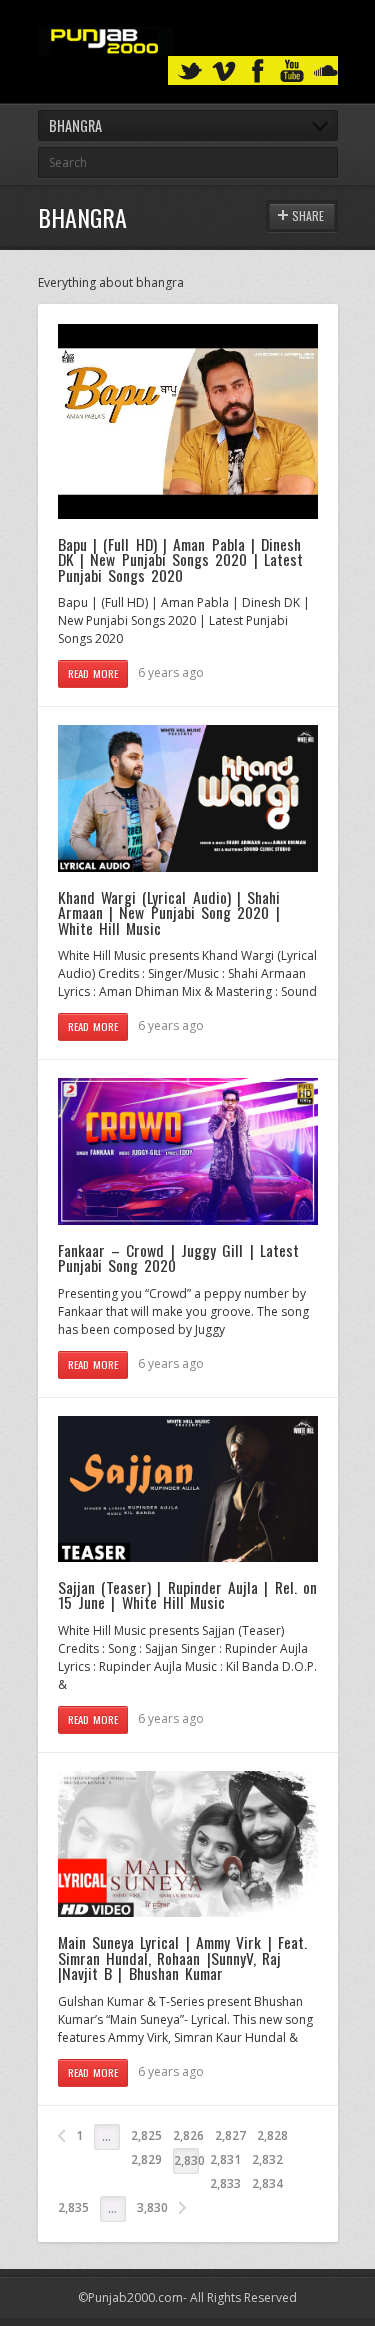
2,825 (146, 2135)
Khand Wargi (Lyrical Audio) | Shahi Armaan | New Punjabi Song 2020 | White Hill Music (169, 912)
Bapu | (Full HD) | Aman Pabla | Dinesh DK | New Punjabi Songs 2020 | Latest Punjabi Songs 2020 (180, 559)
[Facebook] (258, 71)
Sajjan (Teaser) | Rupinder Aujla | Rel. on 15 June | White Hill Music (187, 1595)
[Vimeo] (224, 71)
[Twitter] (190, 71)
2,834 (267, 2183)
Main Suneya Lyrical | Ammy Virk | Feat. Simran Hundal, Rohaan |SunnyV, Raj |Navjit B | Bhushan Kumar (182, 1957)
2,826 (188, 2135)
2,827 (230, 2135)
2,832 (267, 2159)
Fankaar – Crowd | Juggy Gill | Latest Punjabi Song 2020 (178, 1258)
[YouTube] (292, 71)
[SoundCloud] (326, 71)
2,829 (146, 2159)
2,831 (225, 2159)
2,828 (272, 2135)
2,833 (225, 2183)
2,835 (73, 2207)
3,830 (152, 2207)
